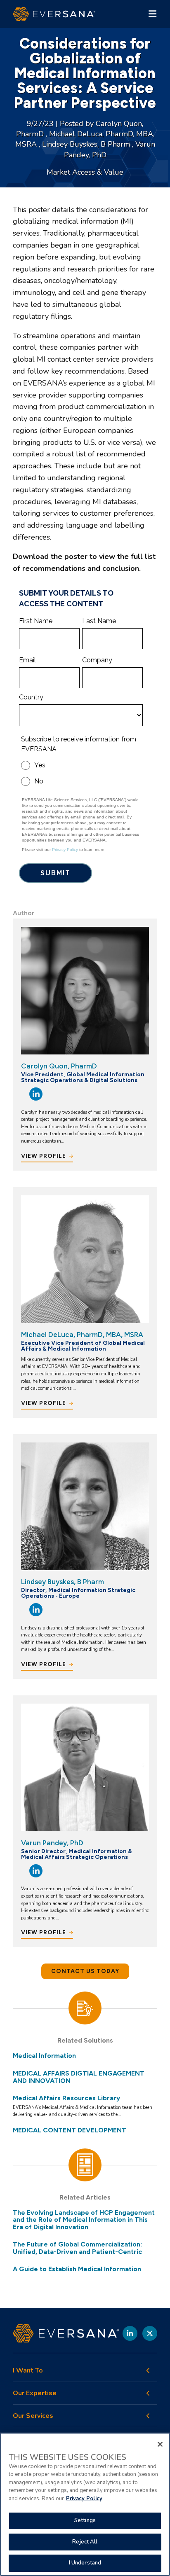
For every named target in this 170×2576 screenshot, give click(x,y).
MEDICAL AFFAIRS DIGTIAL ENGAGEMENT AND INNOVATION (79, 2077)
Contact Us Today (85, 1971)
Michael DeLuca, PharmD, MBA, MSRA (82, 1335)
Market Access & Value (85, 172)
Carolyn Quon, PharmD (59, 1066)
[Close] (160, 2444)
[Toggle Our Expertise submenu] (148, 2393)
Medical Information (44, 2056)
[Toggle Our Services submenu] (148, 2416)
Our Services (33, 2416)
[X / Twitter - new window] (150, 2333)
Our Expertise (35, 2393)
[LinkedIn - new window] (130, 2333)
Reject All (85, 2542)
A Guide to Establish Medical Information (77, 2269)
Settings (85, 2520)
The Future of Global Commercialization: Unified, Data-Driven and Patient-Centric (77, 2248)
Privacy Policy (84, 2499)
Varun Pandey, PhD (52, 1843)
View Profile (44, 1156)
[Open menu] (152, 14)
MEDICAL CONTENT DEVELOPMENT (70, 2130)
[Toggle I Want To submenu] (148, 2370)
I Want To (28, 2371)
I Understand (85, 2563)
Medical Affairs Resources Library (66, 2098)
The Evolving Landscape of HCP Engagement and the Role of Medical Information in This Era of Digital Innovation (84, 2220)
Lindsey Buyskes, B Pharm (87, 144)
